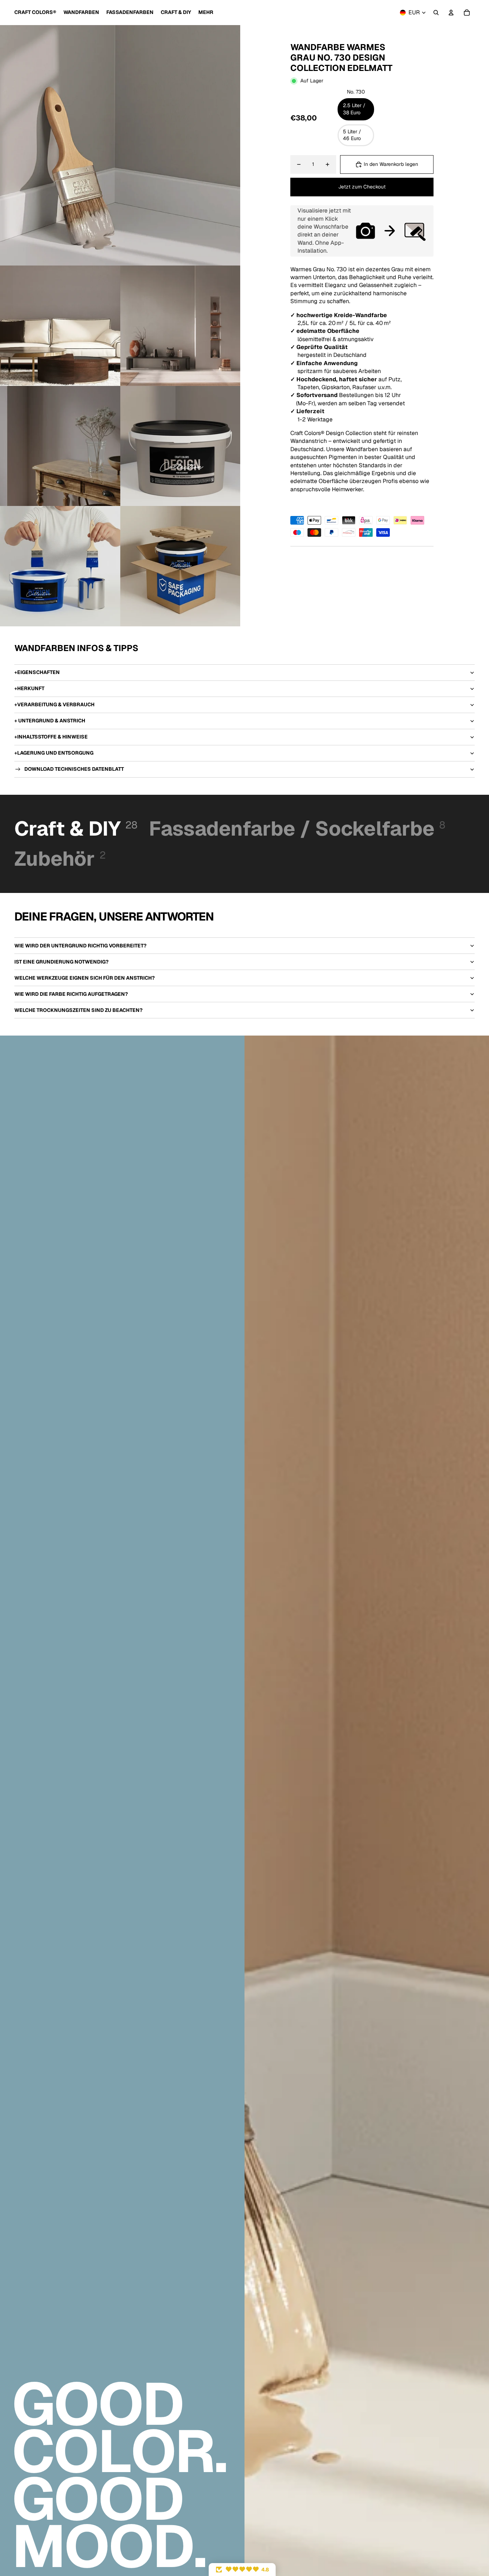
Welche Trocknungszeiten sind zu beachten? (78, 1010)
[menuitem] (206, 13)
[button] (242, 2570)
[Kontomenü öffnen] (451, 13)
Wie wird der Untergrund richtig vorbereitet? (80, 946)
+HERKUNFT (29, 688)
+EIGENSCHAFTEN (37, 672)
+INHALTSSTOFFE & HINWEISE (51, 737)
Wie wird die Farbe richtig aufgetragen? (71, 994)
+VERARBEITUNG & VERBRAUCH (54, 704)
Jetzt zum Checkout (362, 187)
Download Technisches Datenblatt (74, 769)
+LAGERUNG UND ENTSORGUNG (54, 753)
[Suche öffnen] (436, 13)
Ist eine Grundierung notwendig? (61, 962)
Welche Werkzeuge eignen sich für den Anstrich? (84, 978)
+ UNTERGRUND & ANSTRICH (50, 721)
